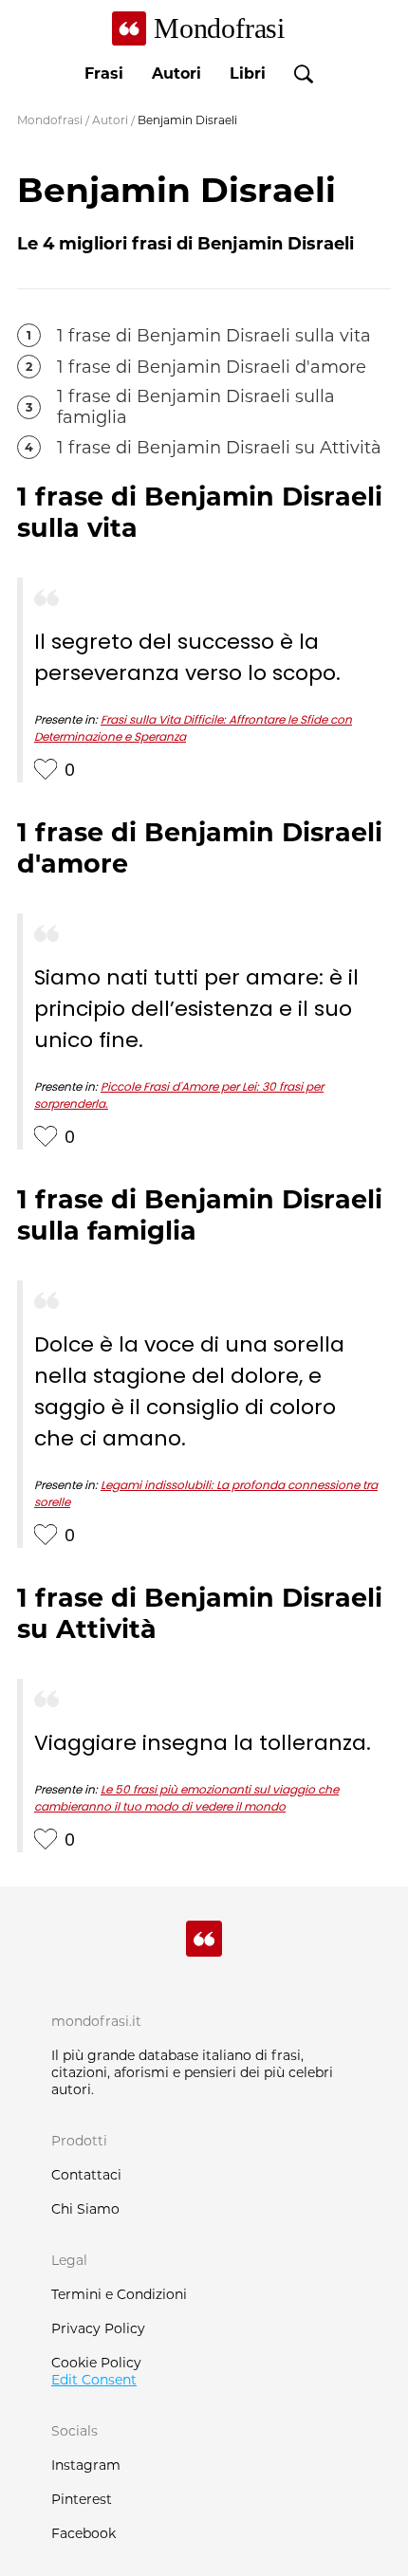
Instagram (86, 2465)
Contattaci (86, 2175)
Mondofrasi (50, 120)
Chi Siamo (85, 2209)
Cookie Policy (96, 2363)
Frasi (104, 74)
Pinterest (82, 2499)
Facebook (83, 2533)
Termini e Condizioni (119, 2294)
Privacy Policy (98, 2328)
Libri (248, 74)
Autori (176, 74)
